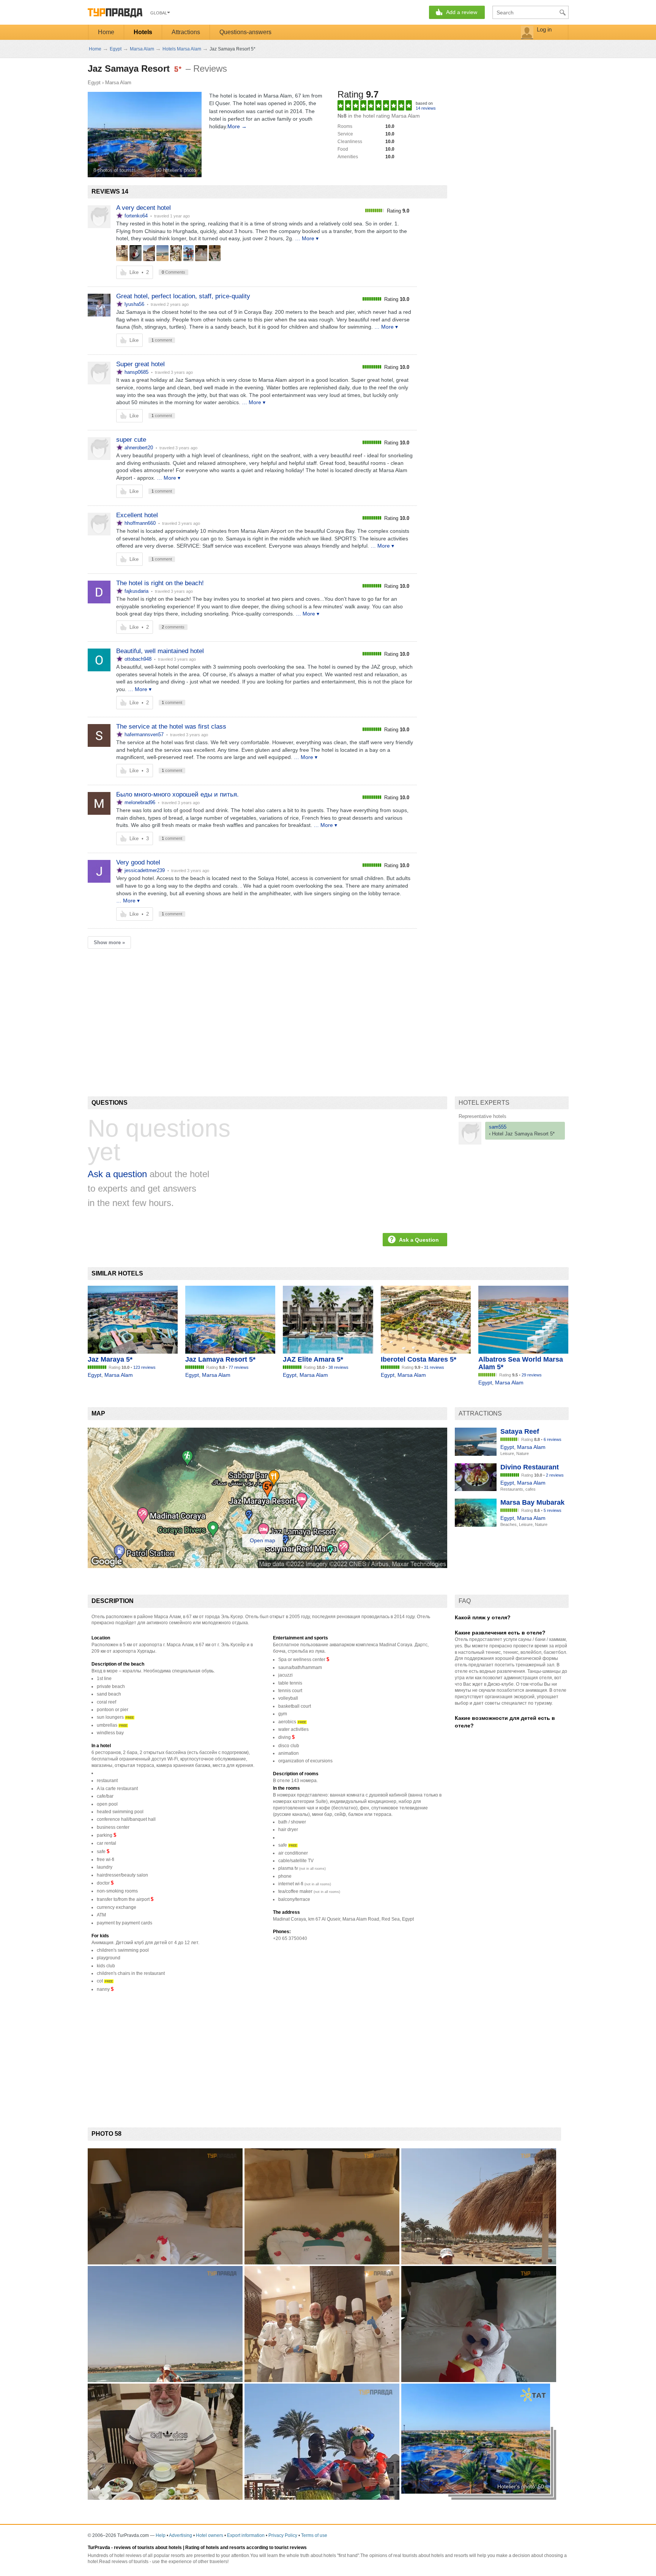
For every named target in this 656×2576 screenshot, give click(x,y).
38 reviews (338, 1367)
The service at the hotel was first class (171, 727)
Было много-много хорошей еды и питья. (177, 794)
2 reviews (555, 1475)
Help (161, 2535)
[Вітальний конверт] (215, 253)
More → (237, 126)
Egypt (94, 83)
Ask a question (117, 1174)
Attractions (186, 32)
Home (106, 32)
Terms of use (314, 2535)
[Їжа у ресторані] (176, 253)
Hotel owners (210, 2535)
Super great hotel (140, 364)
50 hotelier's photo (176, 170)
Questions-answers (245, 32)
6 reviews (553, 1439)
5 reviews (553, 1510)
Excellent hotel (137, 515)
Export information (246, 2535)
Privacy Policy (283, 2535)
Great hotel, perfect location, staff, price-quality (183, 296)
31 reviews (434, 1367)
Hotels (143, 32)
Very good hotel (138, 862)
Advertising (181, 2535)
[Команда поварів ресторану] (122, 253)
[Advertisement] (226, 1009)
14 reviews (426, 108)
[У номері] (201, 253)
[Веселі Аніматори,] (188, 253)
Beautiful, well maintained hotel (160, 651)
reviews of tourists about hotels (148, 2548)
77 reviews (239, 1367)
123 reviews (144, 1367)
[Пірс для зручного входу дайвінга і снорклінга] (162, 253)
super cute (131, 440)
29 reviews (532, 1375)
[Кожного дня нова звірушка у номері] (136, 253)
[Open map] (267, 1566)
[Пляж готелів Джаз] (149, 253)
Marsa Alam (118, 83)
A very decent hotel (143, 208)
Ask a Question (419, 1240)
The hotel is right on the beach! (160, 583)
